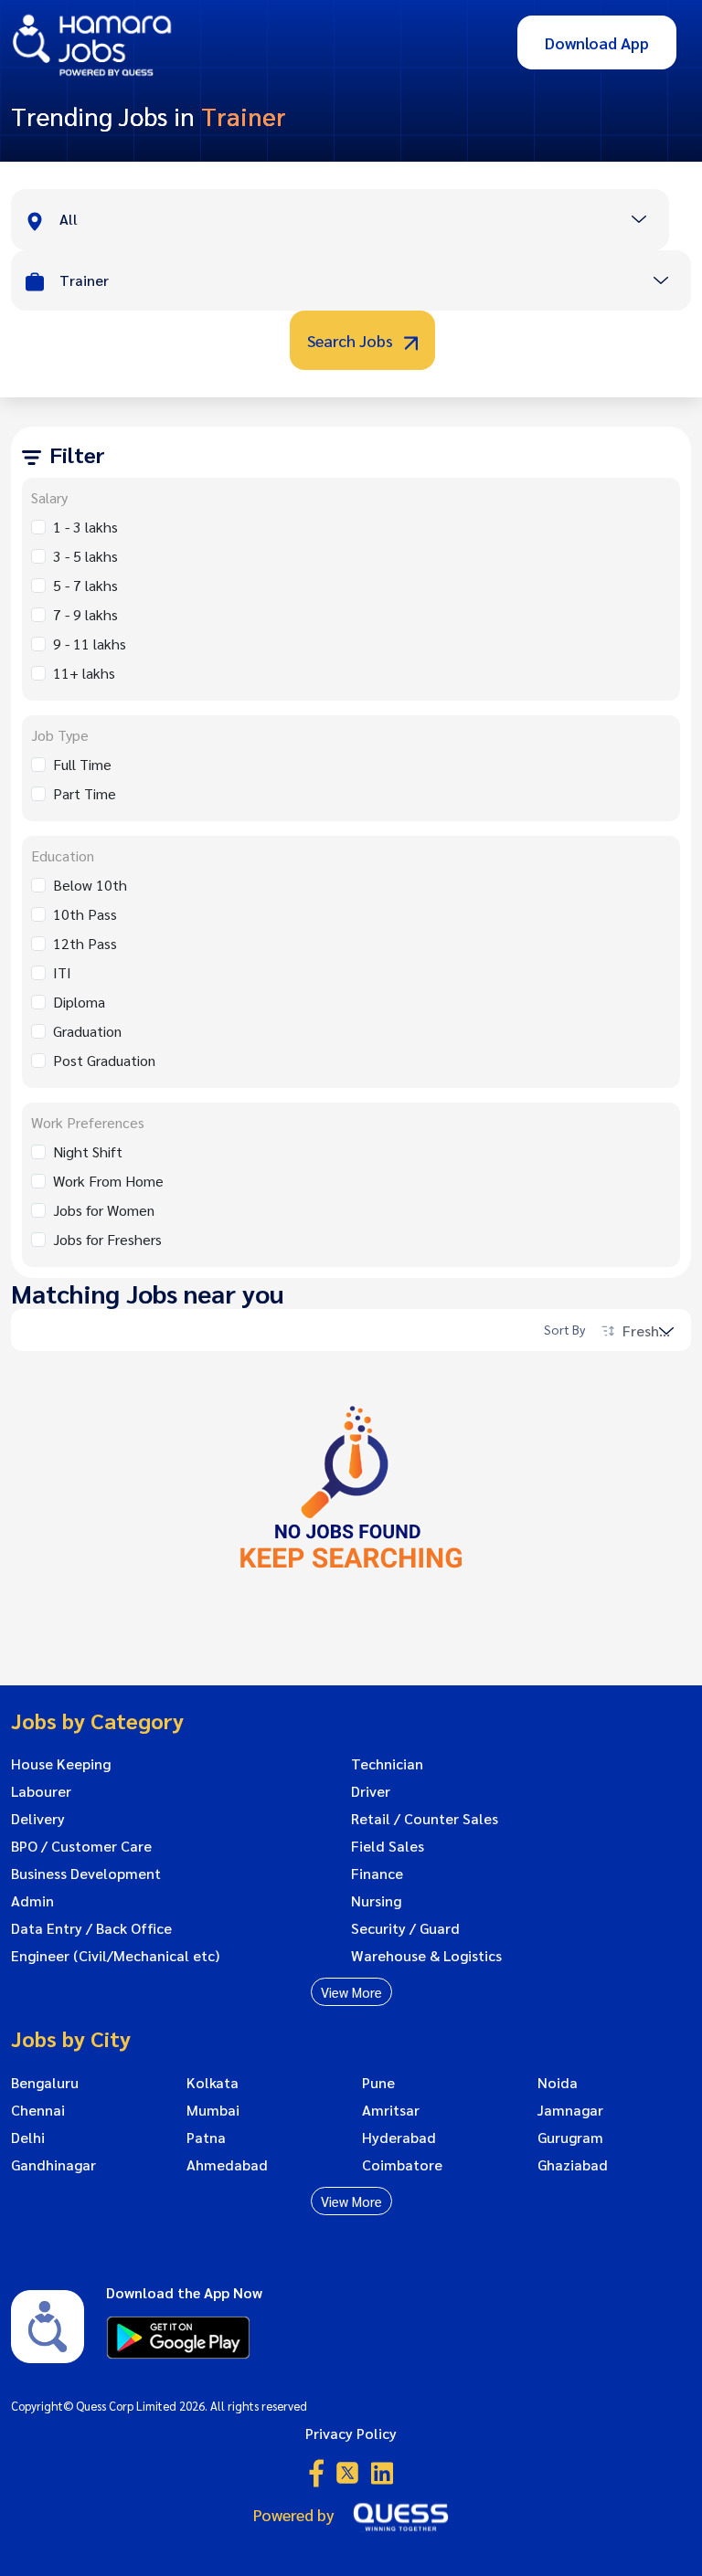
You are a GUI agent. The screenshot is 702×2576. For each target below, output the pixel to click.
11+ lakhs (84, 673)
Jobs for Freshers (107, 1239)
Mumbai (213, 2110)
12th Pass (85, 943)
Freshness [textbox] (654, 1330)
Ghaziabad (573, 2165)
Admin (32, 1901)
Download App (597, 42)
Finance (377, 1874)
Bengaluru (45, 2083)
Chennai (38, 2110)
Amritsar (391, 2110)
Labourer (41, 1791)
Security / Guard (405, 1928)
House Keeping (61, 1764)
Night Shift (88, 1151)
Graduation (87, 1031)
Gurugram (570, 2138)
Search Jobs (352, 340)
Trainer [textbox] (84, 280)
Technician (387, 1764)
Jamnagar (570, 2110)
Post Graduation (104, 1060)
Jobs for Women (104, 1210)
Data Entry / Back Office (91, 1928)
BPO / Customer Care (81, 1846)
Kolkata (213, 2083)
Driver (371, 1791)
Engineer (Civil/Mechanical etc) (115, 1956)
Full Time (82, 764)
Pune (378, 2083)
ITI (62, 972)
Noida (558, 2083)
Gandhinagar (53, 2165)
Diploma (79, 1002)
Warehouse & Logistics (426, 1956)
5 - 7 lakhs (85, 585)
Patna (206, 2138)
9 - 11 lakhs (90, 644)
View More (351, 1992)
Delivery (38, 1819)
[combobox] (364, 221)
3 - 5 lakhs (85, 556)
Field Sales (388, 1846)
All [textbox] (69, 219)
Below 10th (90, 885)
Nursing (376, 1901)
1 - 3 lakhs (85, 527)
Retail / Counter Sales (425, 1819)
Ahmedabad (227, 2165)
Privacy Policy (351, 2433)
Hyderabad (399, 2138)
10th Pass (85, 914)
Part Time (85, 793)
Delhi (28, 2138)
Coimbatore (402, 2165)
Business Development (86, 1874)
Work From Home (108, 1181)
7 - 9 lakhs (85, 614)
